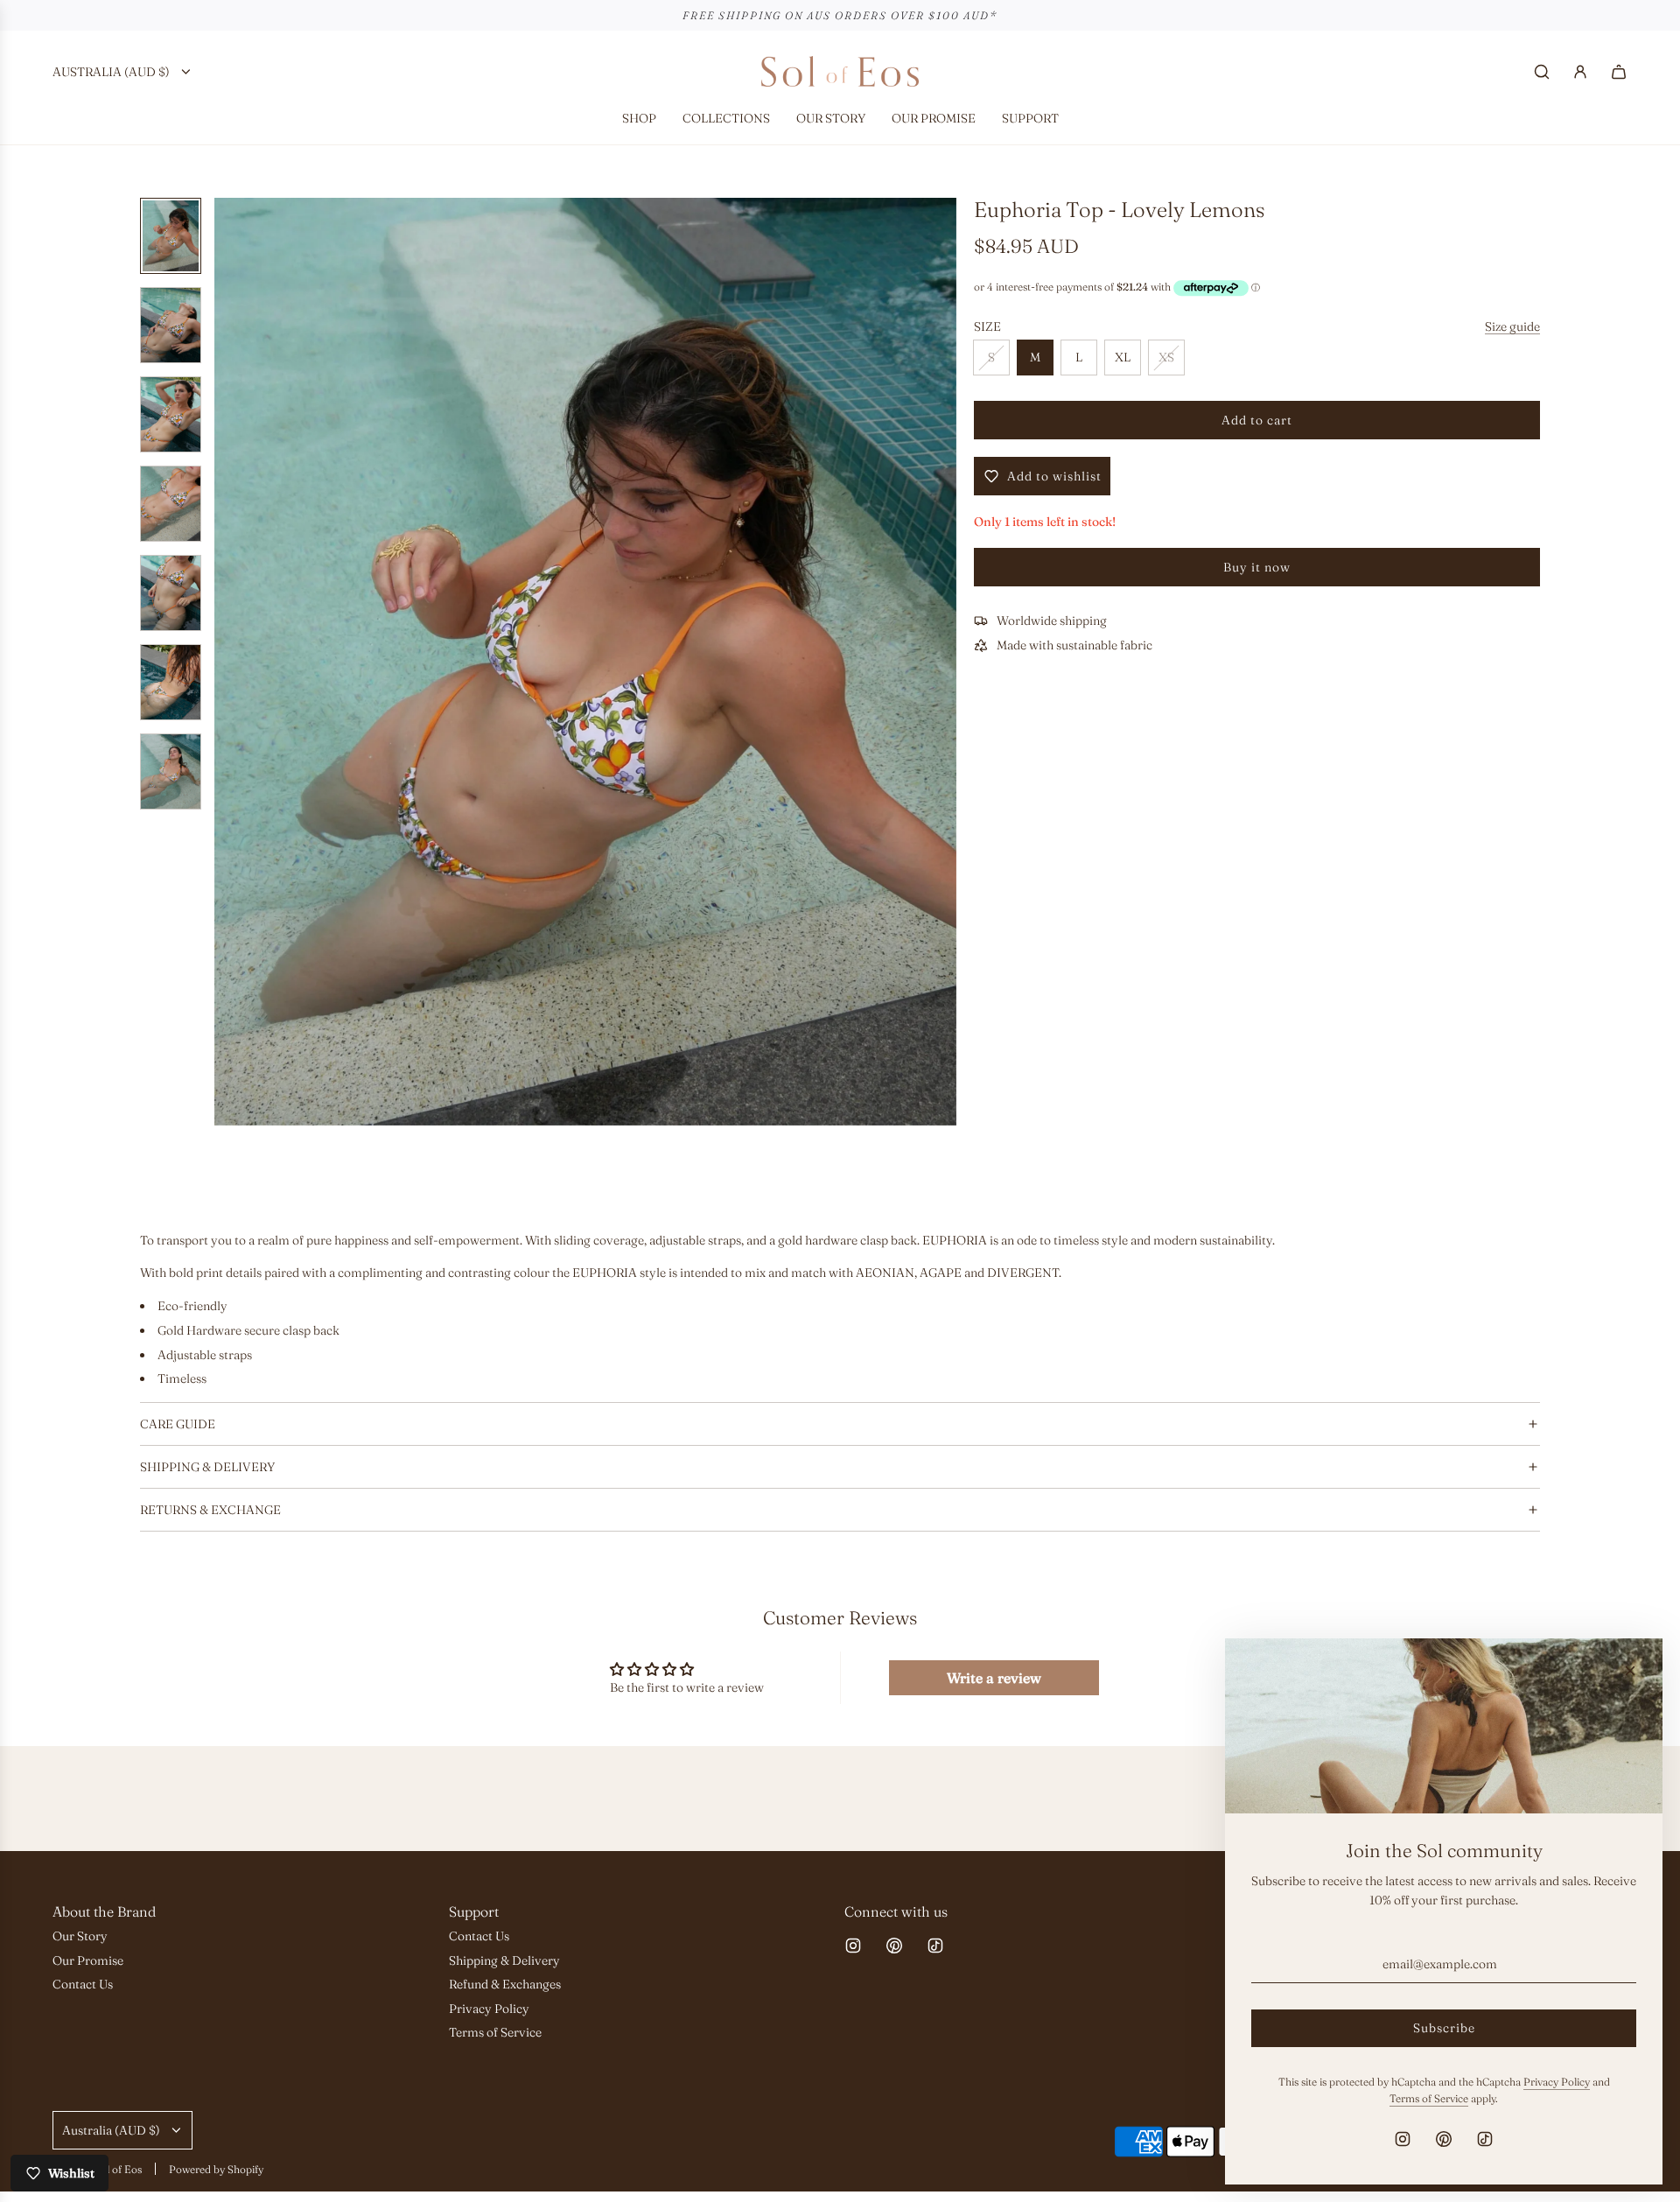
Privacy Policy (1557, 2082)
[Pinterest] (894, 1946)
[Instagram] (853, 1946)
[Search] (1542, 72)
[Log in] (1580, 72)
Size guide (1512, 326)
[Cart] (1619, 72)
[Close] (1630, 1671)
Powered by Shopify (216, 2169)
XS (1166, 357)
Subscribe (1444, 2028)
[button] (237, 662)
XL (1123, 357)
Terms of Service (1429, 2098)
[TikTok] (935, 1946)
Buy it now (1257, 567)
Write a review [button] (994, 1678)
